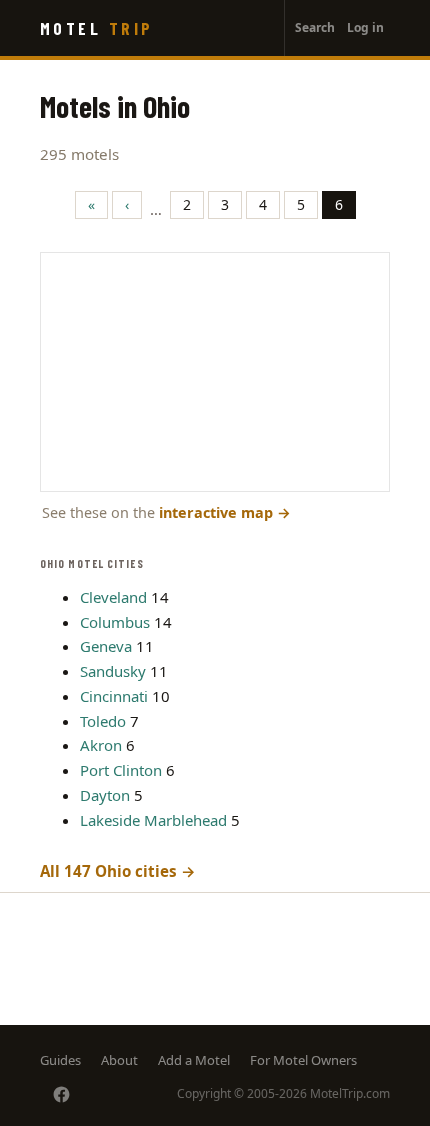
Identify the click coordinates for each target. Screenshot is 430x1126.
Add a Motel (194, 1060)
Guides (60, 1060)
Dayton (105, 795)
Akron (101, 745)
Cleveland (113, 597)
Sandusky (113, 671)
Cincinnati (114, 696)
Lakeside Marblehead (153, 820)
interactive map (225, 512)
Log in (365, 27)
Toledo (103, 721)
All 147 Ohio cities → (118, 871)
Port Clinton (121, 770)
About (119, 1060)
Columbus (115, 622)
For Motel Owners (303, 1060)
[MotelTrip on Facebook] (61, 1094)
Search (315, 27)
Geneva (106, 646)
